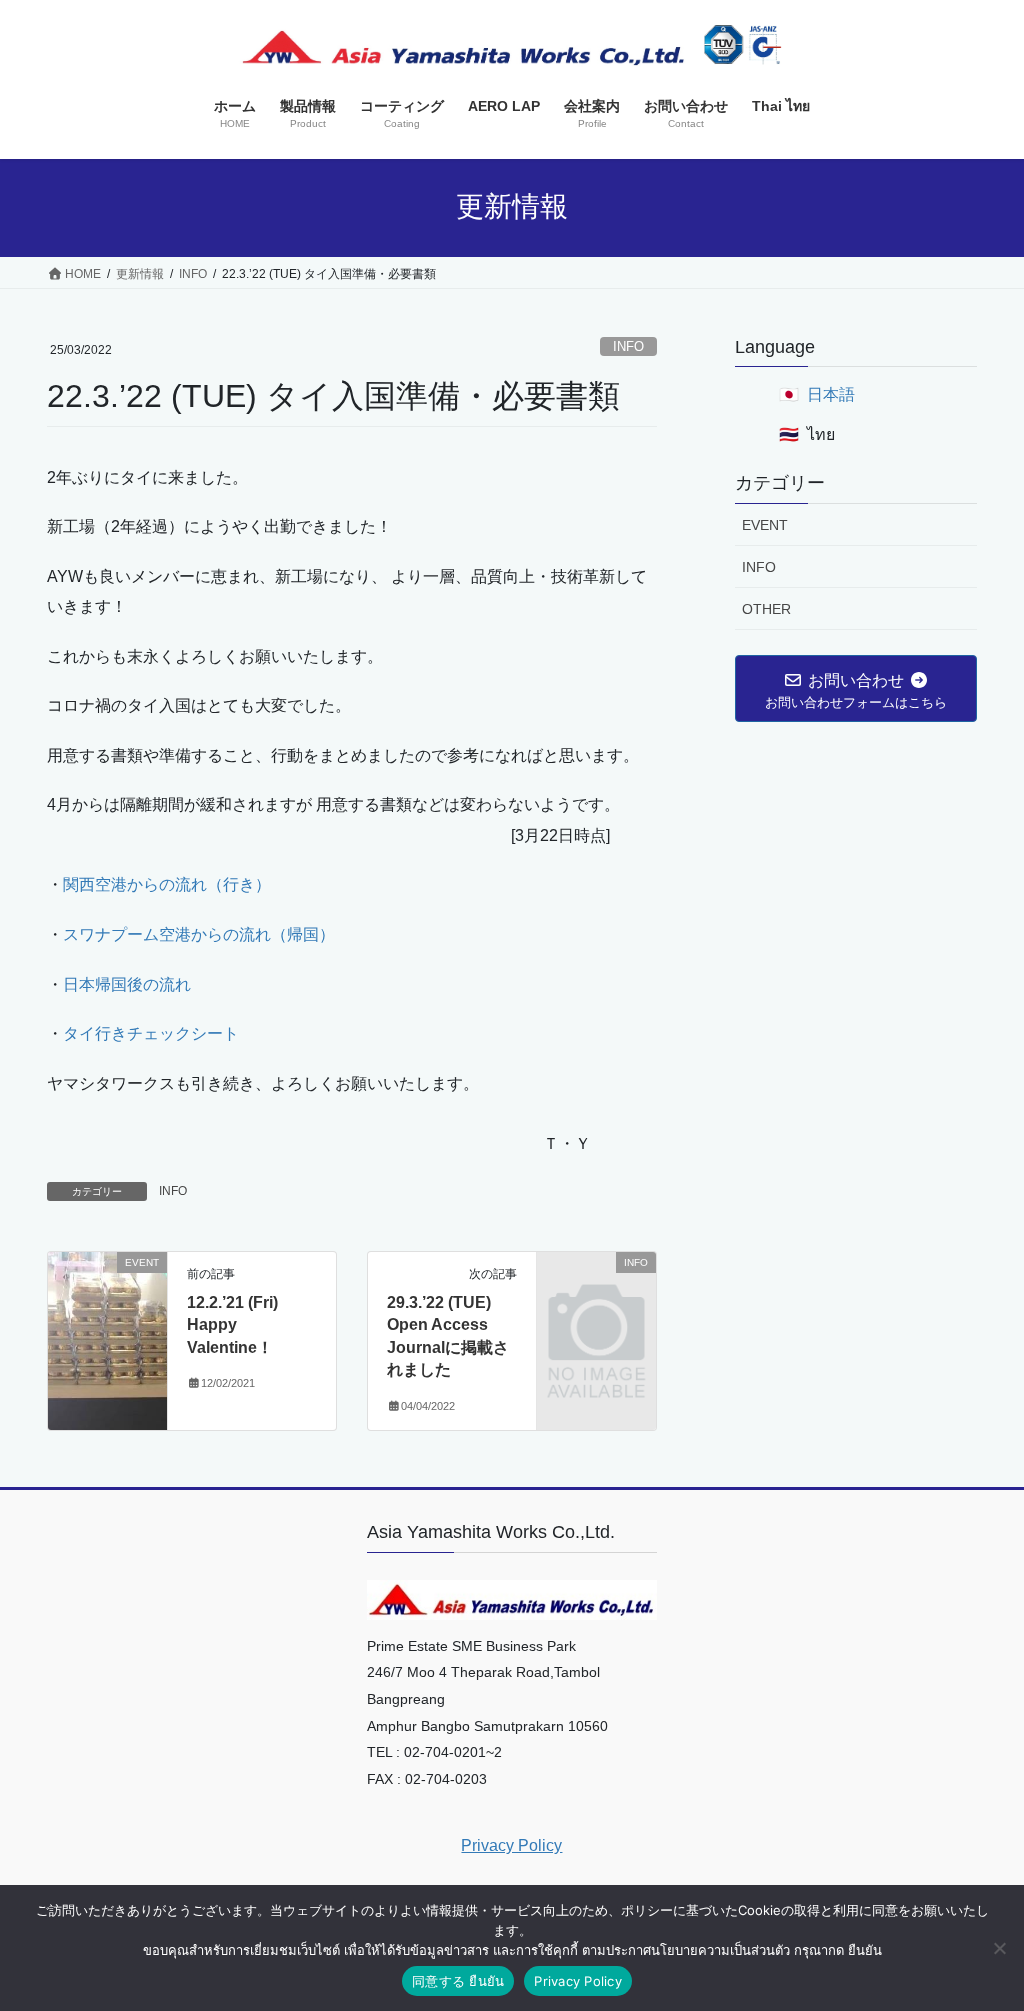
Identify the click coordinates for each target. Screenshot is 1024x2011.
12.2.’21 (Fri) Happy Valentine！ (232, 1325)
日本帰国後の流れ (127, 984)
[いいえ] (999, 1948)
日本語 (831, 394)
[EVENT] (107, 1325)
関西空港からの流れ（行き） (167, 884)
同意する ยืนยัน (458, 1981)
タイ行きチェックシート (151, 1033)
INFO (628, 346)
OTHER (766, 609)
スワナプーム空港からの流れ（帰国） (199, 934)
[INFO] (596, 1287)
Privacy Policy (511, 1845)
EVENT (765, 525)
